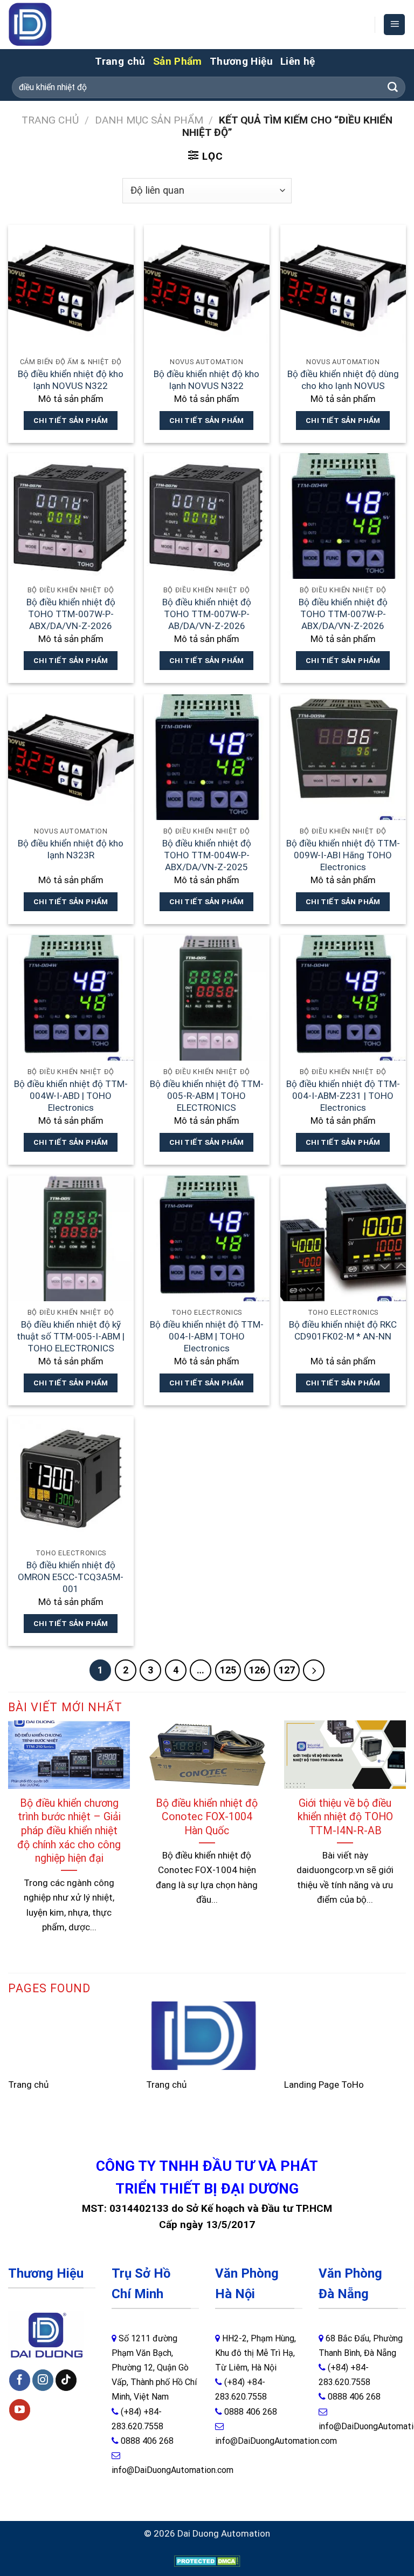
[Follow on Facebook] (20, 2380)
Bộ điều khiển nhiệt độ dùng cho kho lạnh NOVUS (343, 380)
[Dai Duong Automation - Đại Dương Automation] (55, 25)
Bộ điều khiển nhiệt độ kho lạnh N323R (71, 849)
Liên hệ (298, 61)
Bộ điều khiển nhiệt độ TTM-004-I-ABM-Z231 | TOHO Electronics (343, 1096)
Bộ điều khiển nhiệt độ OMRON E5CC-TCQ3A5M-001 (71, 1577)
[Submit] (393, 87)
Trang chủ (120, 61)
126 (257, 1670)
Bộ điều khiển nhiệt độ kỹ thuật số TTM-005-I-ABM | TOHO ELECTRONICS (71, 1337)
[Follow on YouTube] (20, 2410)
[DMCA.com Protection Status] (207, 2560)
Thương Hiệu (241, 61)
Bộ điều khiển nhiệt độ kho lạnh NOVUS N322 (71, 380)
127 (287, 1670)
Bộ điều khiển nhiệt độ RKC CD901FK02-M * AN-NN (343, 1330)
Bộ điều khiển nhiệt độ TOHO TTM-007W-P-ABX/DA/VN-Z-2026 (71, 614)
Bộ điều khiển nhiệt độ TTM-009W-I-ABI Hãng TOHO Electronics (343, 855)
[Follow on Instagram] (43, 2380)
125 (228, 1670)
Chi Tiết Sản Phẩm (71, 420)
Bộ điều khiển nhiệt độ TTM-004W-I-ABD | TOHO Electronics (71, 1096)
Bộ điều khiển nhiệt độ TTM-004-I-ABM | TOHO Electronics (207, 1337)
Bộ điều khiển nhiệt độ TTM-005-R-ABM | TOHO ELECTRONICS (207, 1096)
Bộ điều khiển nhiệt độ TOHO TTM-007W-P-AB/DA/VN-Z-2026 (207, 614)
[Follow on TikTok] (66, 2380)
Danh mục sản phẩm (149, 120)
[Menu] (394, 25)
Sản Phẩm (178, 61)
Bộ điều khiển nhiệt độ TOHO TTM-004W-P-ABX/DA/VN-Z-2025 (207, 855)
